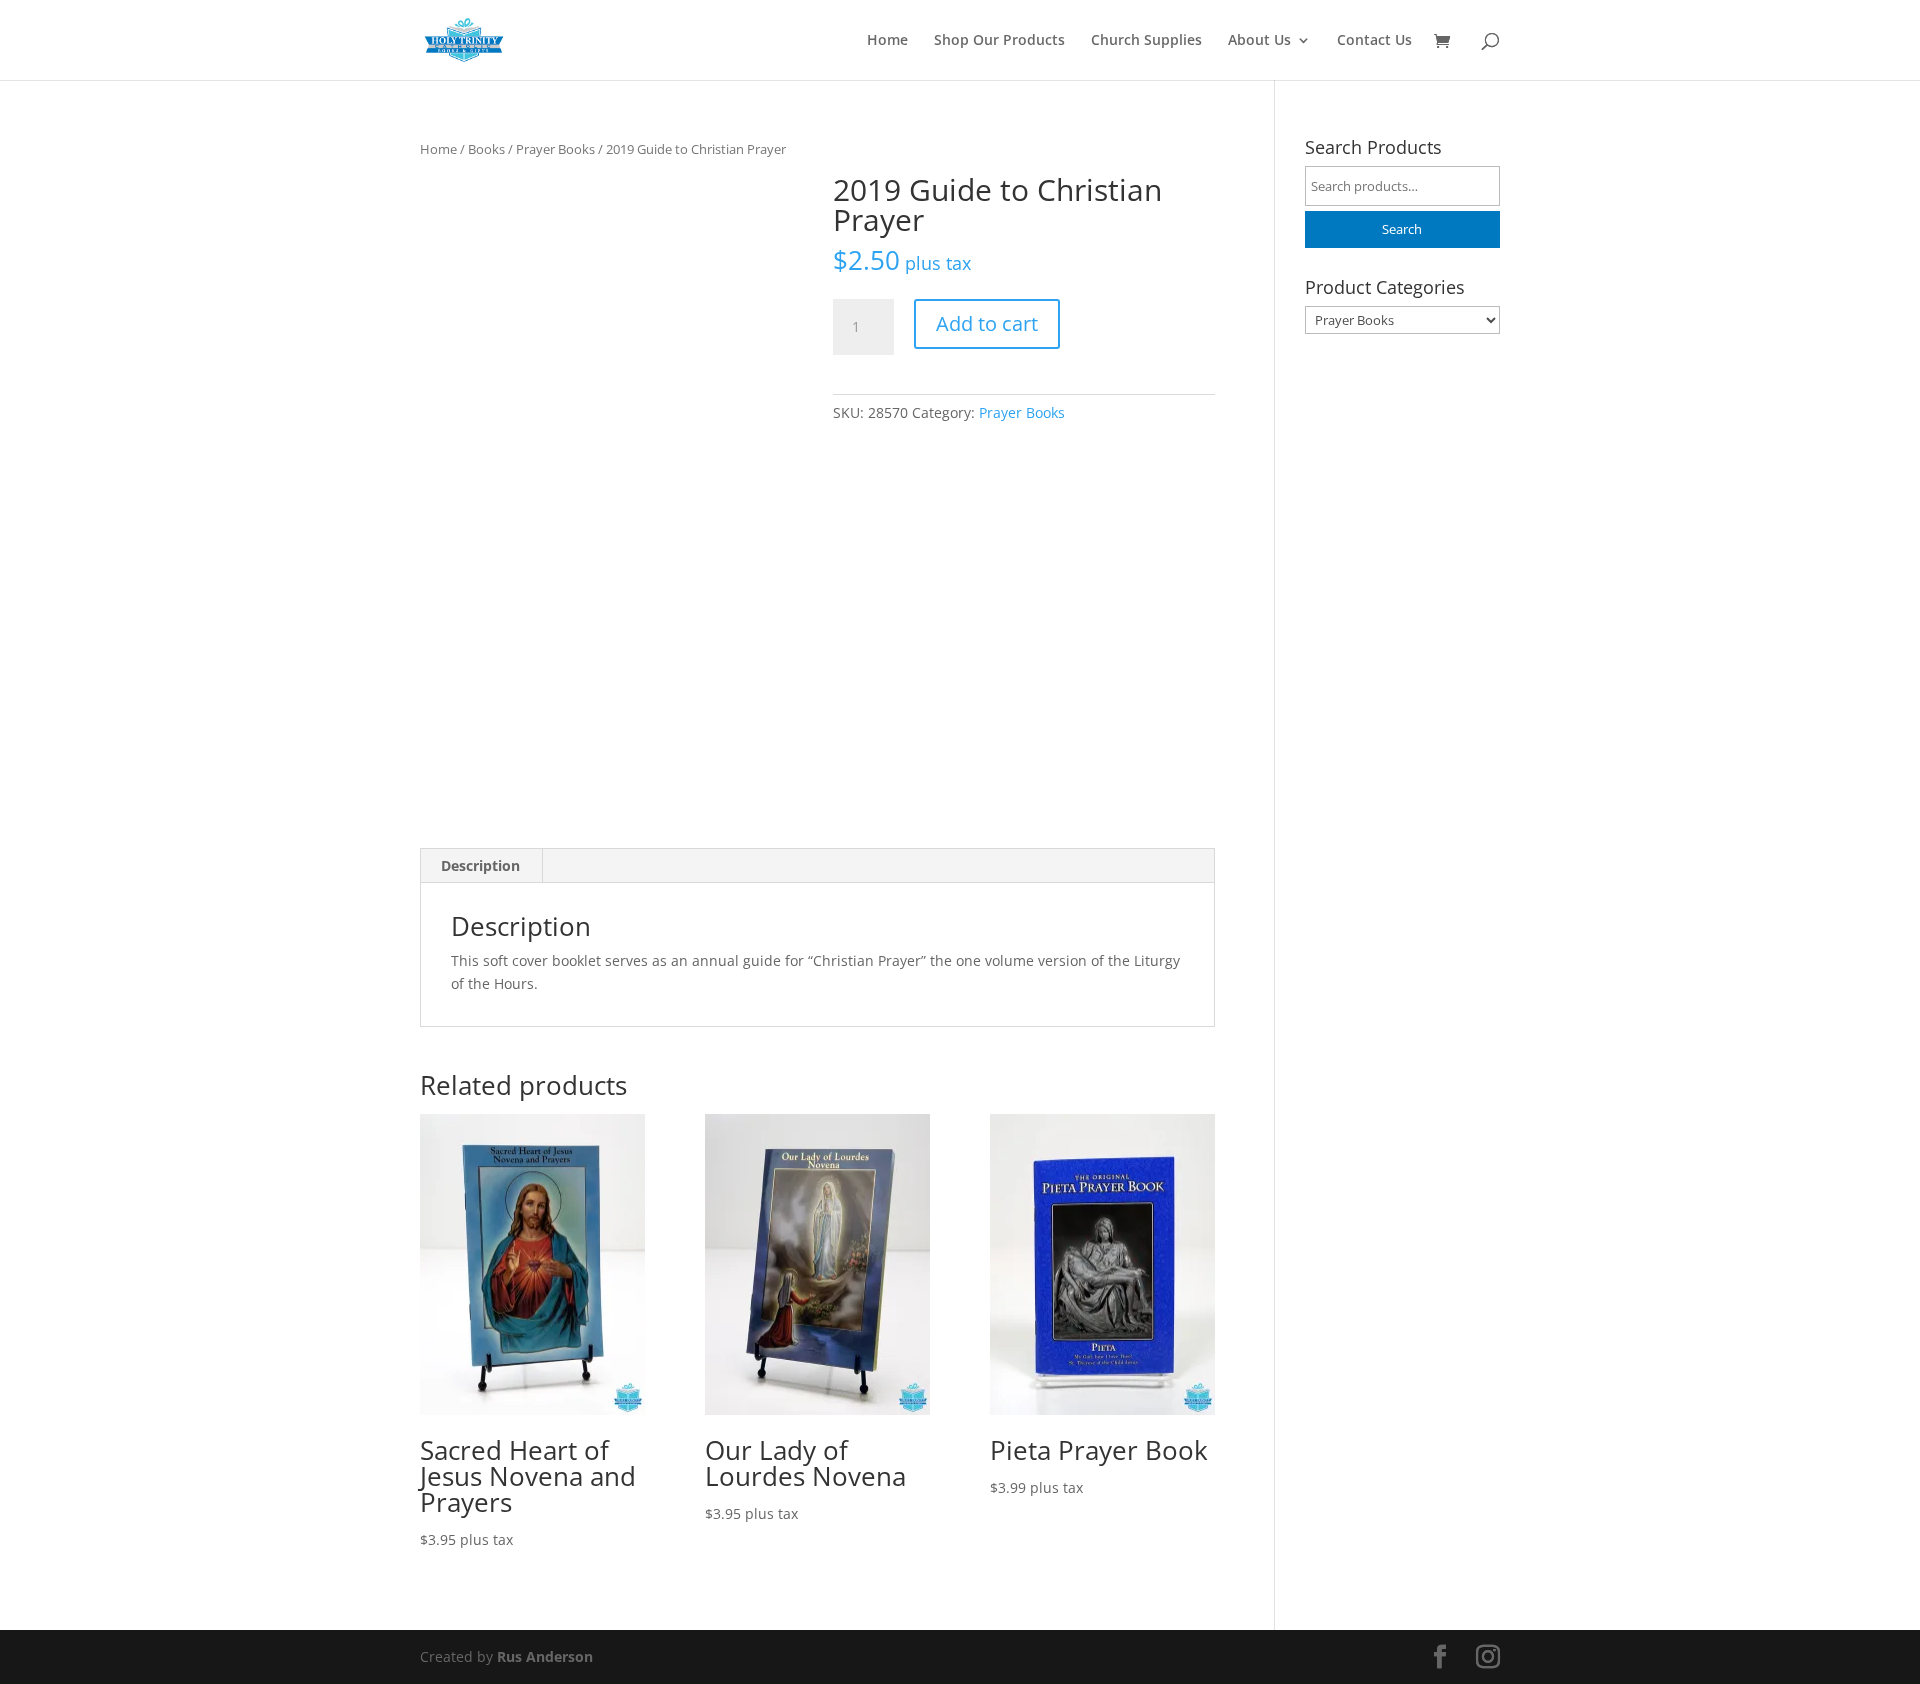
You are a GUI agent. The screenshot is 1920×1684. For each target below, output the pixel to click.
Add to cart (987, 323)
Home (887, 41)
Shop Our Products (999, 41)
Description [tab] (480, 865)
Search (1402, 229)
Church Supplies (1146, 41)
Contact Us (1374, 41)
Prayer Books (555, 149)
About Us (1259, 41)
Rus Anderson (545, 1656)
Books (486, 149)
